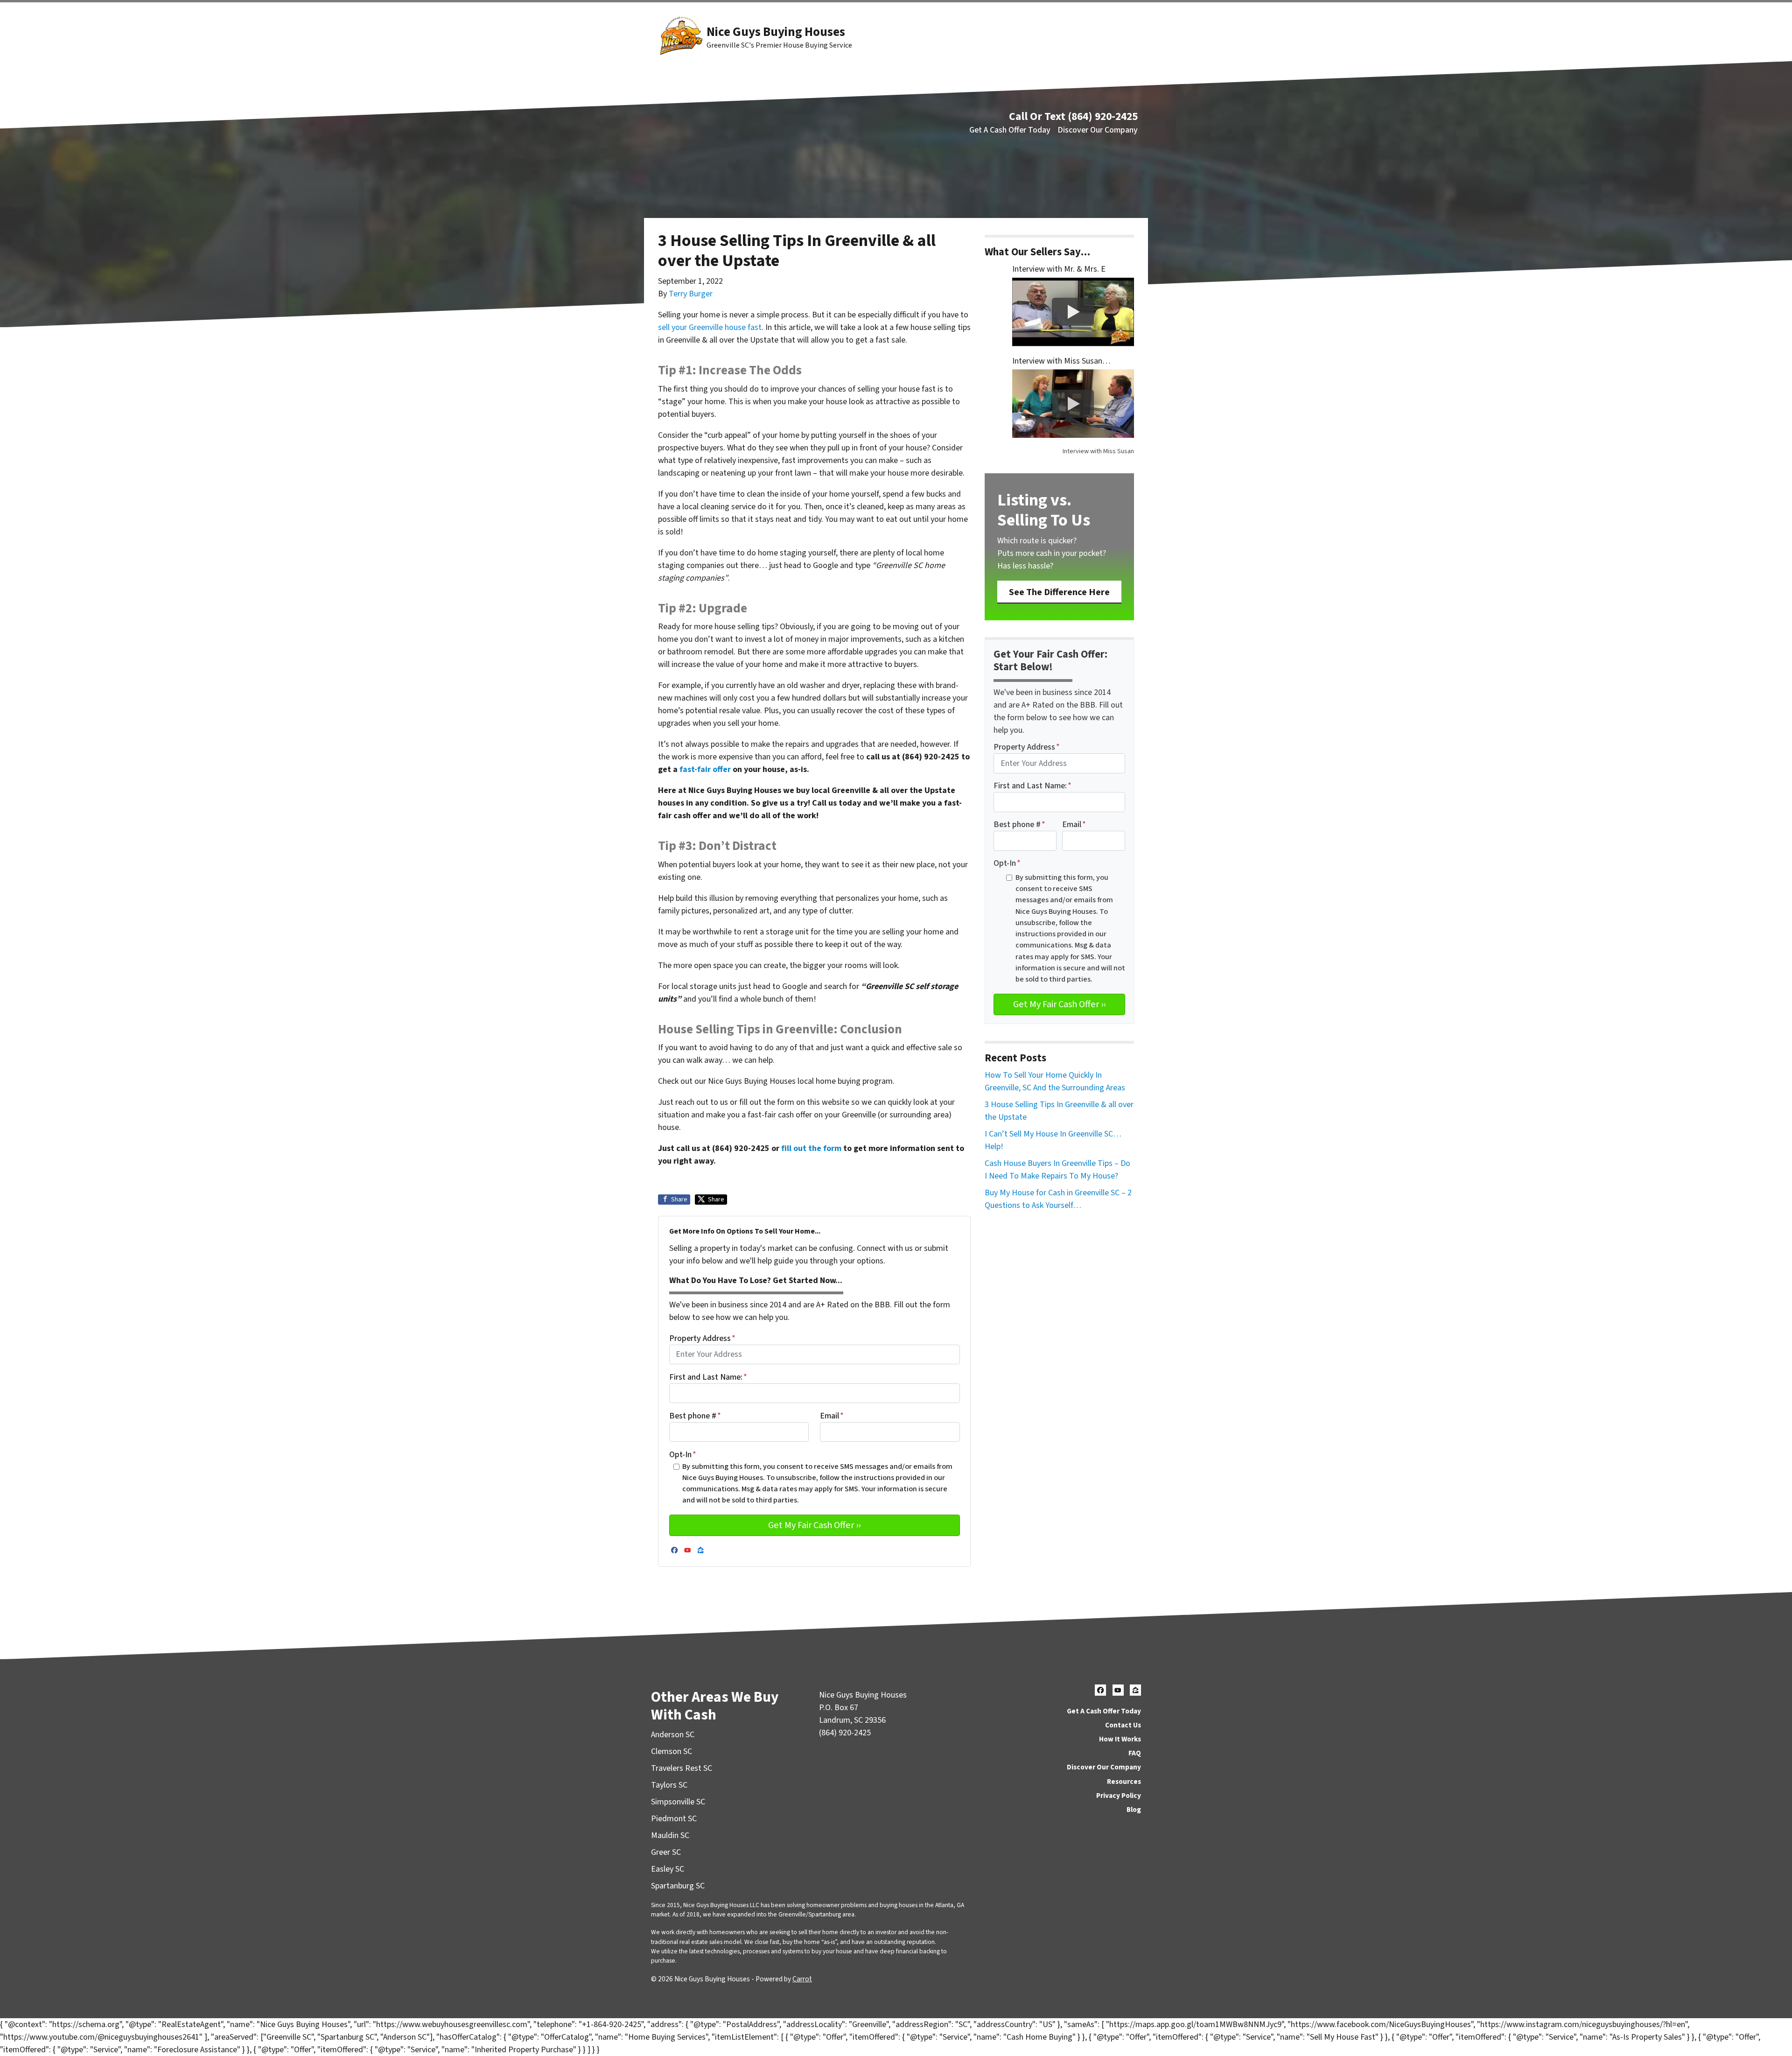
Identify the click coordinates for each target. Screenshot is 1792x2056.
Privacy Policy (1119, 1796)
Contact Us (1123, 1725)
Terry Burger (691, 294)
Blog (1134, 1810)
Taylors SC (669, 1785)
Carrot (802, 1979)
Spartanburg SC (678, 1886)
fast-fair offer (705, 769)
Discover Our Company (1098, 130)
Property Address (702, 1338)
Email (832, 1416)
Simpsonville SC (678, 1802)
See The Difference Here (1059, 592)
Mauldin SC (670, 1835)
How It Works (1120, 1739)
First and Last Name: (708, 1377)
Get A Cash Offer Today (1010, 130)
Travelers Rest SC (682, 1768)
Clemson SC (672, 1751)
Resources (1124, 1782)
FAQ (1135, 1753)
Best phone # (695, 1416)
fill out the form (811, 1148)
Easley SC (668, 1869)
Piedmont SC (674, 1819)
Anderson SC (673, 1735)
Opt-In (683, 1455)
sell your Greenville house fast (710, 327)
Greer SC (666, 1852)
